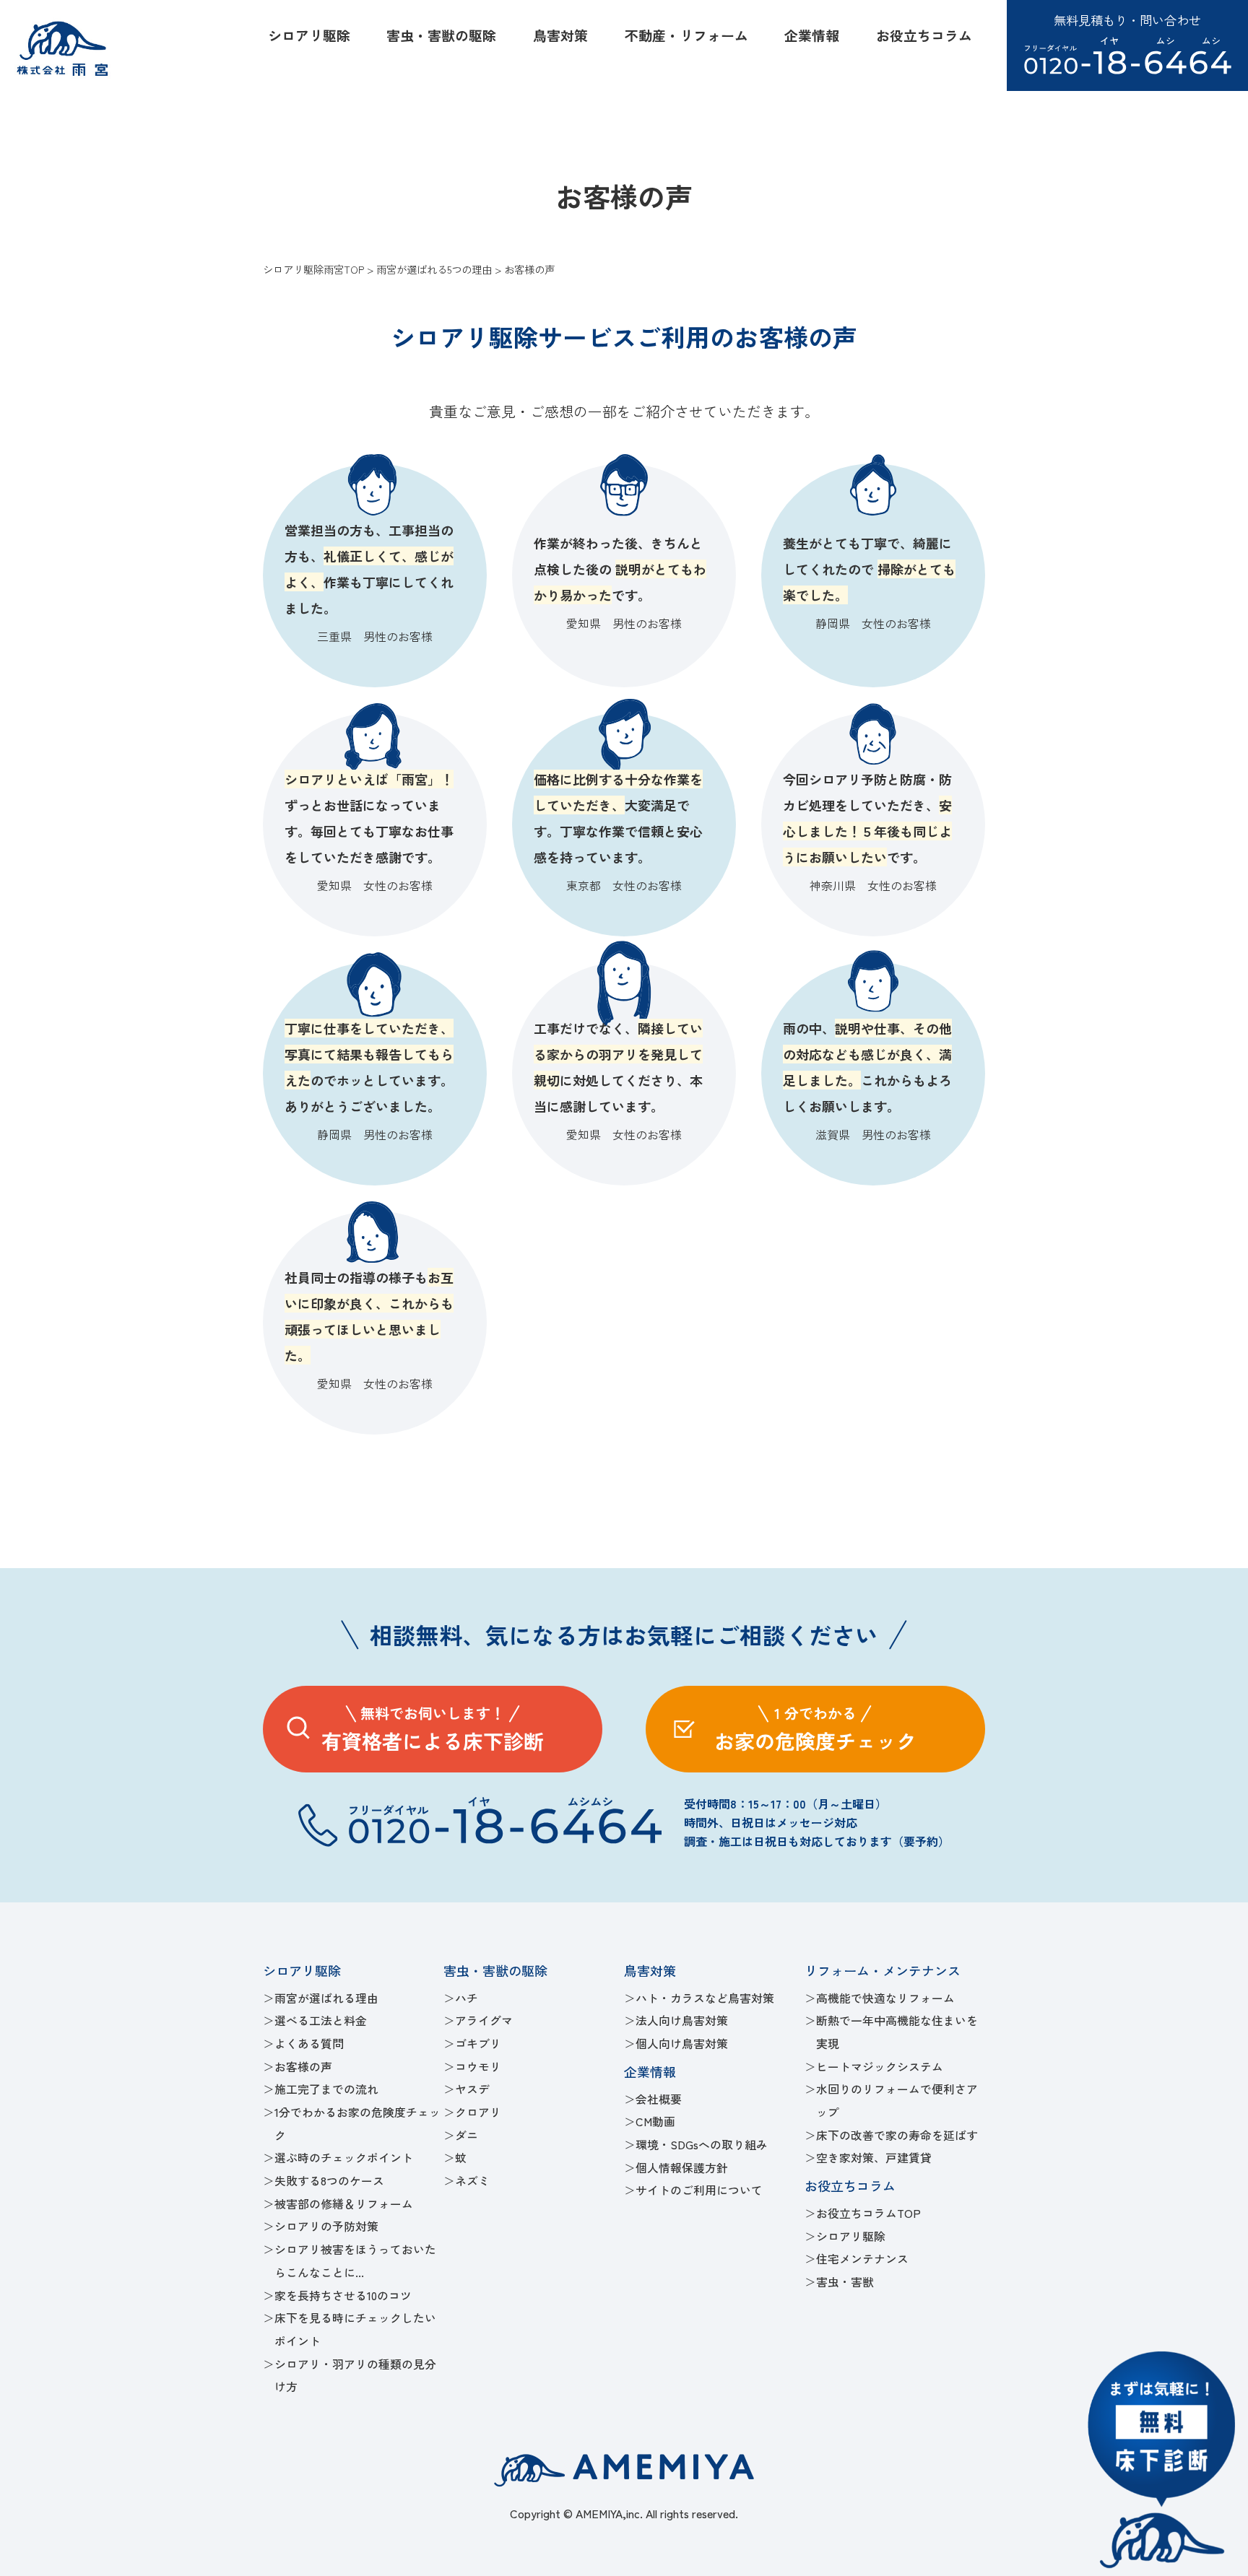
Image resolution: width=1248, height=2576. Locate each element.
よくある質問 (309, 2044)
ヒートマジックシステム (880, 2067)
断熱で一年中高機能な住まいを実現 (897, 2032)
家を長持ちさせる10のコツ (343, 2296)
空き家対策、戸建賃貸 (874, 2158)
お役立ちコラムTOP (868, 2213)
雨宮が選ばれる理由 (326, 1998)
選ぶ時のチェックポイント (344, 2158)
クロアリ (478, 2112)
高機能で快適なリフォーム (885, 1998)
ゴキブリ (478, 2044)
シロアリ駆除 (851, 2236)
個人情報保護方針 (682, 2168)
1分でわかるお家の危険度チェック (357, 2124)
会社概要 (659, 2099)
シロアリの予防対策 (326, 2226)
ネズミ (472, 2181)
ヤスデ (472, 2089)
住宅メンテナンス (862, 2259)
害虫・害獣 (845, 2282)
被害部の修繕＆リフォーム (344, 2204)
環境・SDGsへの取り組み (702, 2145)
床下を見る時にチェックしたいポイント (355, 2329)
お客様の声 (303, 2067)
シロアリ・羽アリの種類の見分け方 (355, 2376)
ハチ (467, 1998)
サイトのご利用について (699, 2190)
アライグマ (484, 2020)
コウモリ (478, 2067)
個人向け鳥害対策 (682, 2044)
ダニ (467, 2135)
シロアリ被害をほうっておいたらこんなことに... (355, 2261)
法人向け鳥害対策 (682, 2020)
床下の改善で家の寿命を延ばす (897, 2135)
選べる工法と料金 (321, 2020)
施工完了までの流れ (326, 2089)
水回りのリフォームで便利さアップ (897, 2101)
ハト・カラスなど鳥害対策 (705, 1998)
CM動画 (655, 2122)
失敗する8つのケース (329, 2181)
